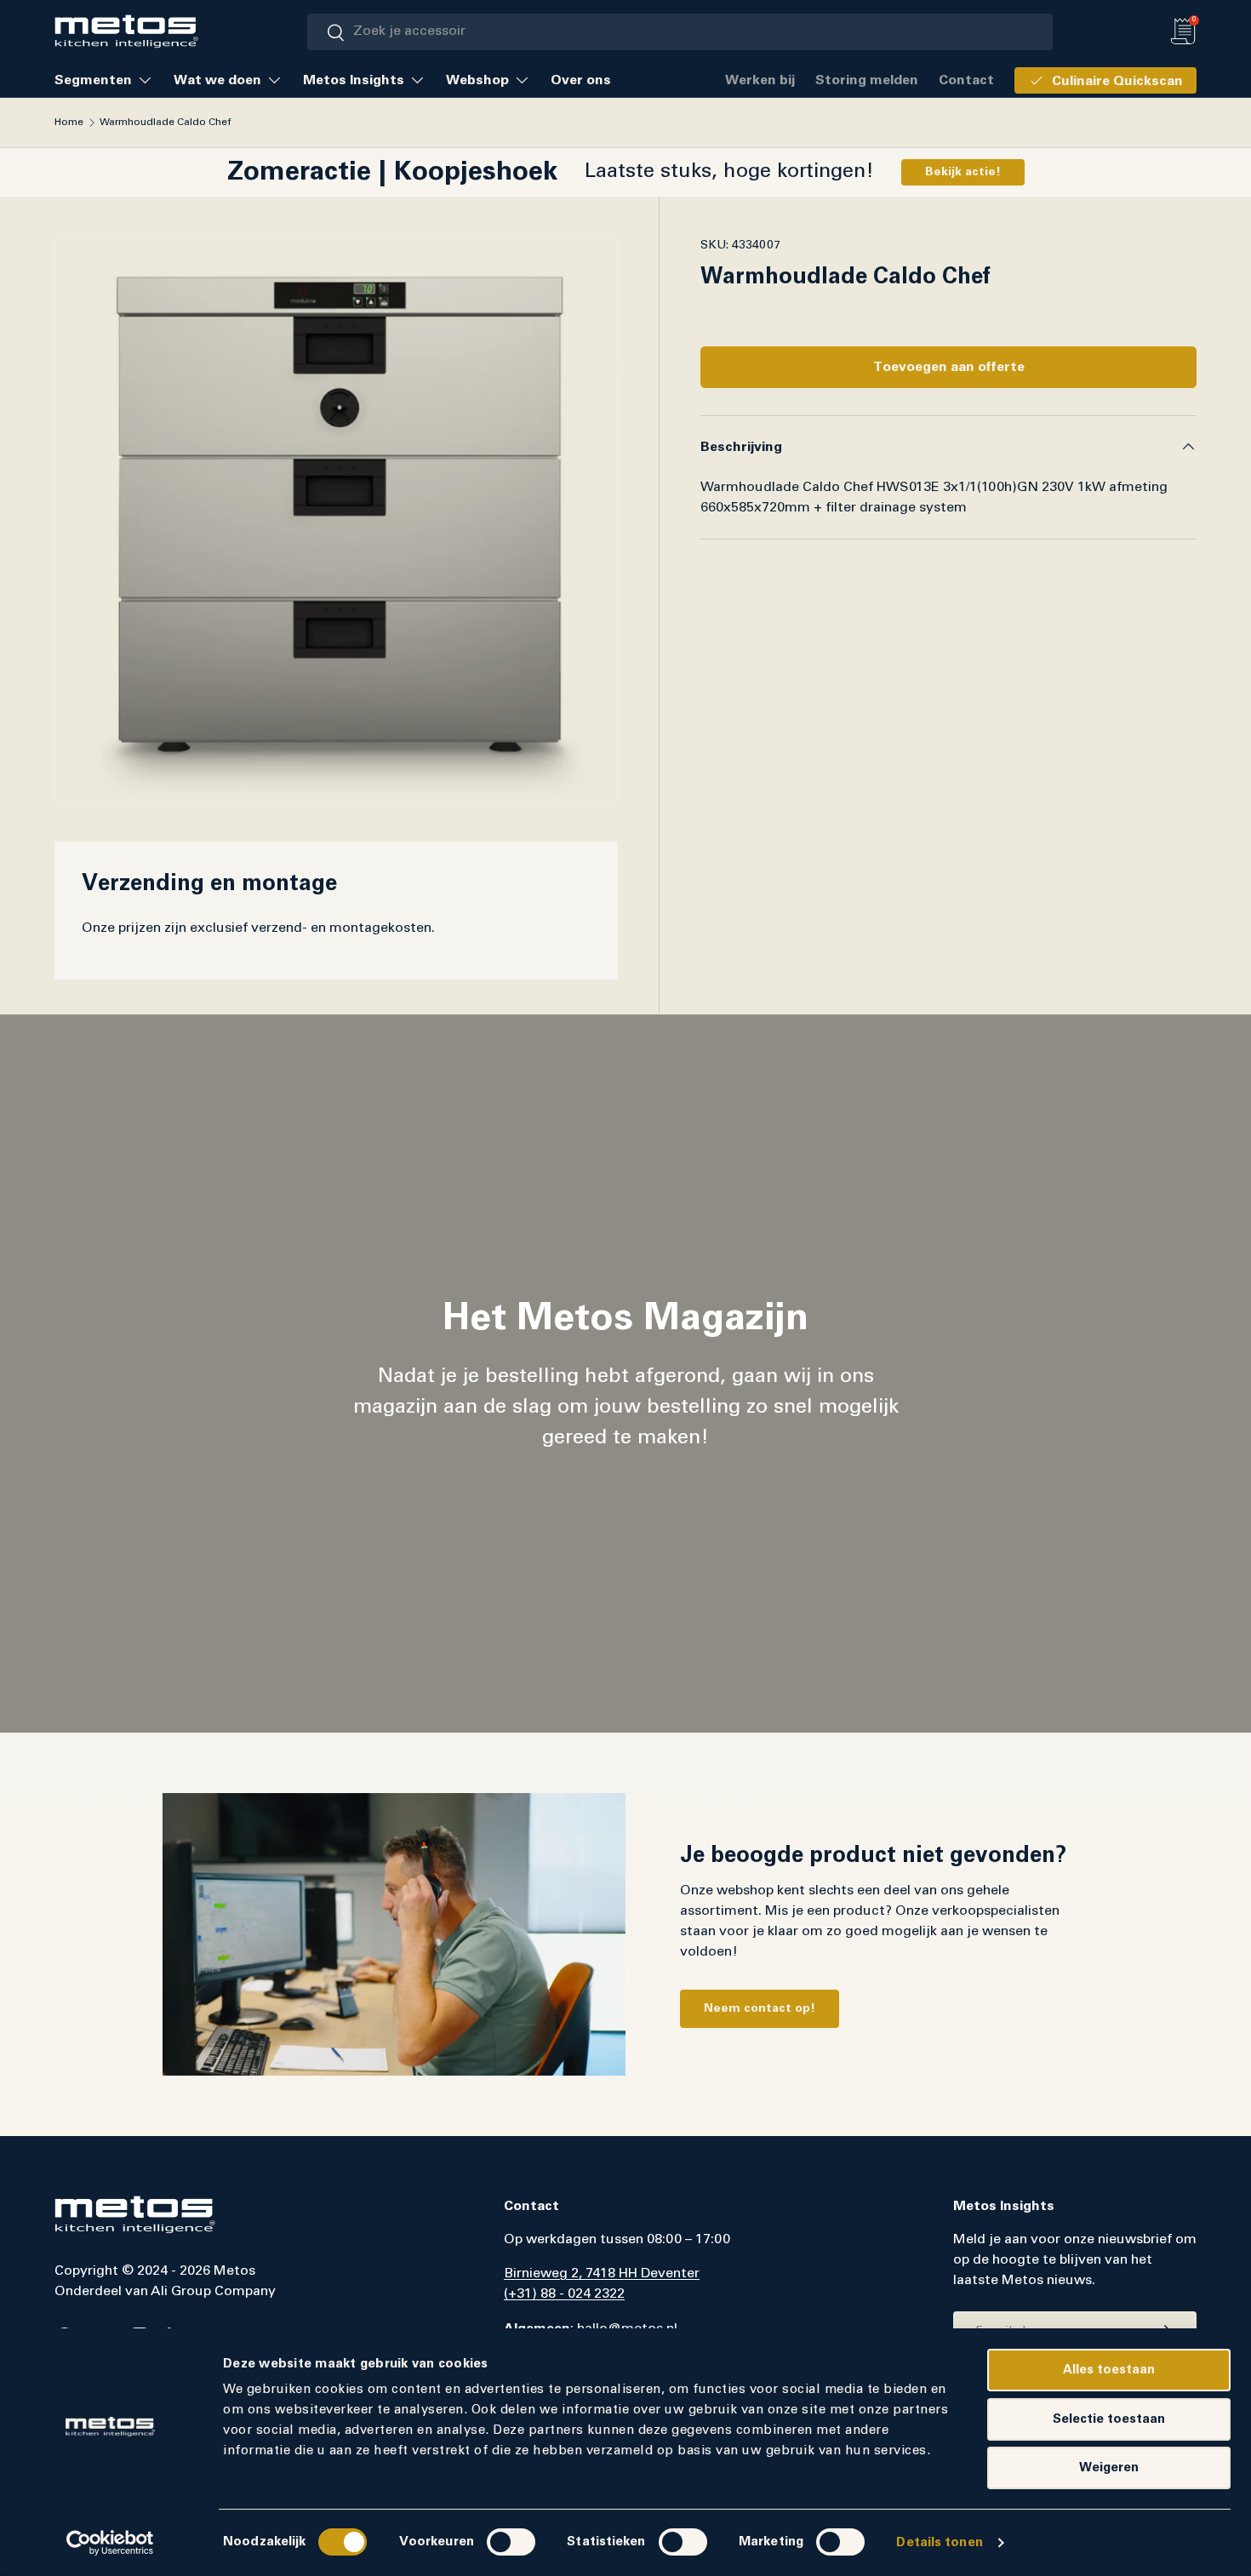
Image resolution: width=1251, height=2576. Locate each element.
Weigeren (1109, 2467)
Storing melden (867, 80)
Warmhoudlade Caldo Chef (166, 123)
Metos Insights (354, 80)
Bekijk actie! (963, 172)
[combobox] (680, 32)
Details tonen (939, 2542)
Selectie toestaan (1109, 2419)
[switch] (511, 2542)
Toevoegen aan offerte (949, 367)
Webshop (477, 80)
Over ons (581, 80)
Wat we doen (217, 80)
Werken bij (760, 80)
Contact (966, 80)
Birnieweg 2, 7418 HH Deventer (602, 2274)
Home (69, 123)
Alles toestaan (1109, 2370)
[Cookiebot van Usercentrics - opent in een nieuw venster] (110, 2543)
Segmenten (93, 80)
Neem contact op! (760, 2008)
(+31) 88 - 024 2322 (564, 2294)
